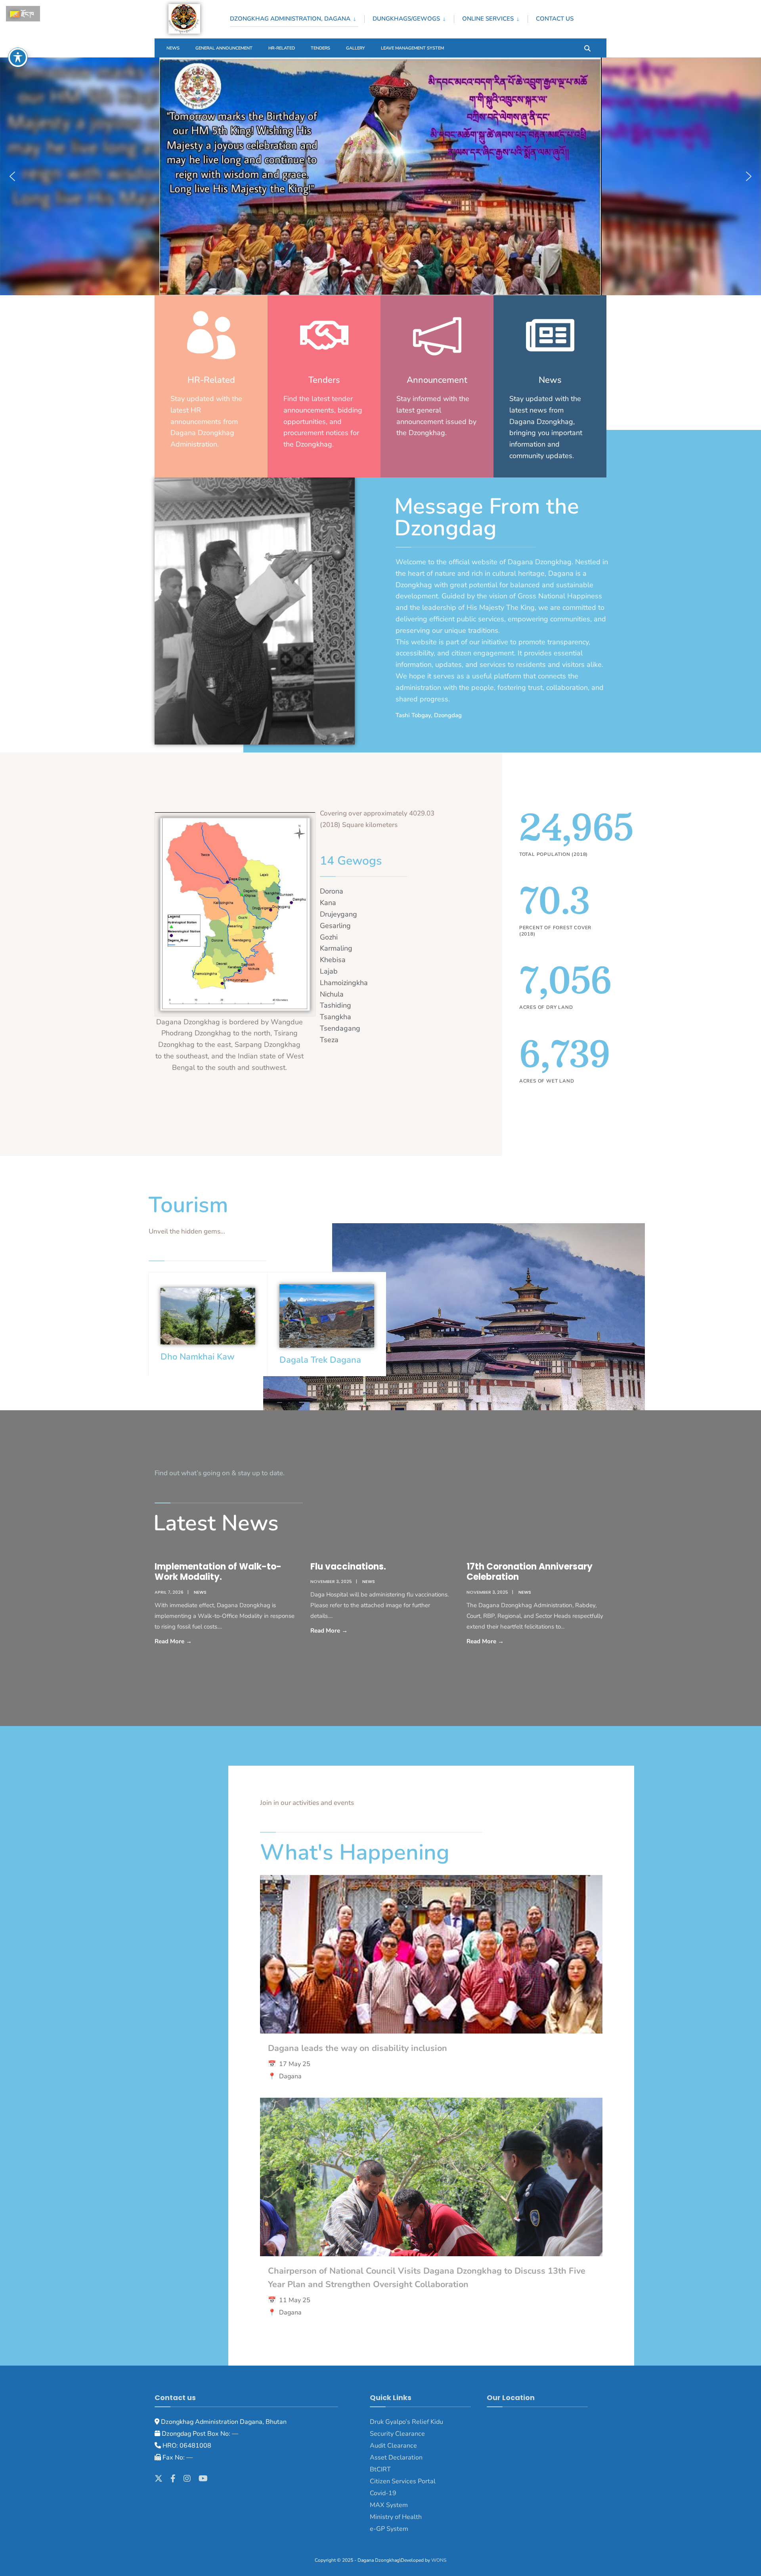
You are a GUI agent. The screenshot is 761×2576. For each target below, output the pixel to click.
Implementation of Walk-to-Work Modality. (218, 1572)
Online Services (488, 19)
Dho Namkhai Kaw (198, 1357)
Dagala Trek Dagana (320, 1360)
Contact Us (555, 19)
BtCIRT (380, 2469)
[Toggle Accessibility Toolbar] (18, 57)
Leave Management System (412, 48)
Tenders (320, 48)
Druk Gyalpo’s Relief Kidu (406, 2422)
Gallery (356, 48)
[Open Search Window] (587, 48)
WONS (439, 2560)
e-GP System (389, 2529)
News (173, 48)
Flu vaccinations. (348, 1567)
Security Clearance (397, 2434)
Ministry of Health (396, 2517)
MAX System (389, 2505)
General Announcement (224, 48)
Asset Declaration (396, 2458)
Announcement (437, 380)
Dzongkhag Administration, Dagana (290, 19)
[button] (12, 176)
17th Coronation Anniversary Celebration (530, 1572)
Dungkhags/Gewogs (406, 19)
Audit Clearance (393, 2446)
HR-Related (282, 48)
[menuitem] (297, 17)
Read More (195, 1641)
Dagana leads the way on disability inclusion (358, 2048)
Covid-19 (383, 2493)
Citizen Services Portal (403, 2481)
